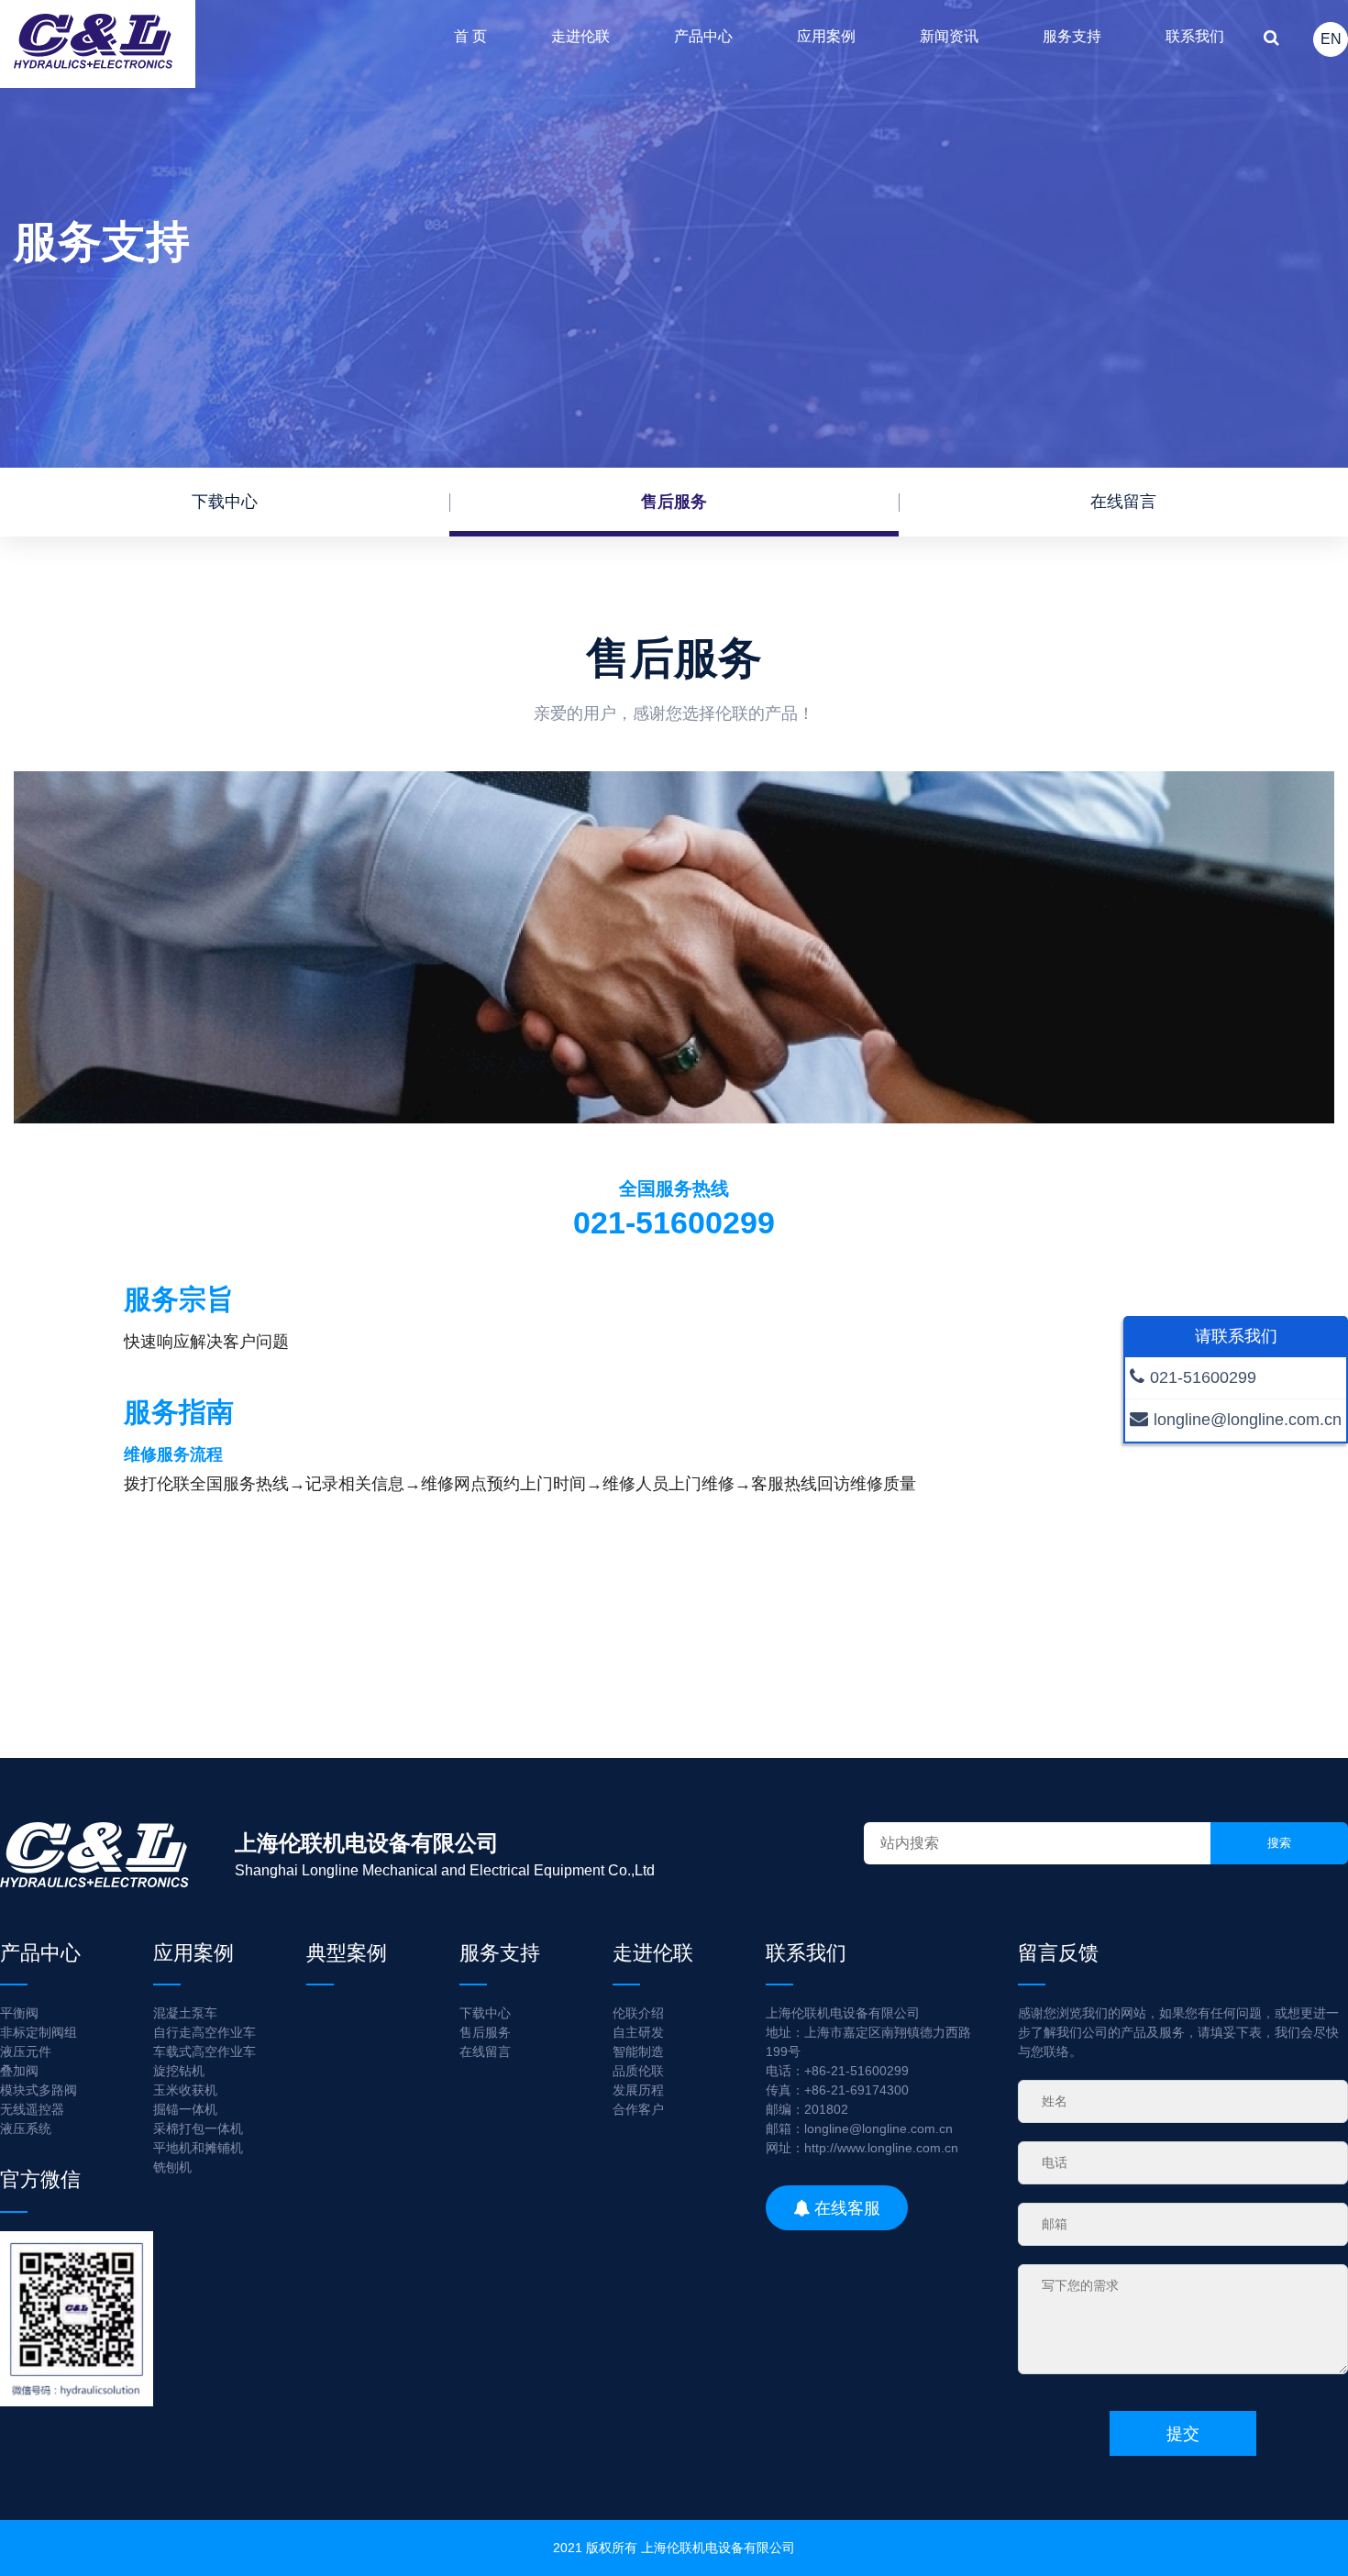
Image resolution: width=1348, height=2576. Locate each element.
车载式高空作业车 (204, 2051)
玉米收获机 (185, 2090)
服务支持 (1072, 36)
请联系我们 (1236, 1336)
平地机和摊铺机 (198, 2148)
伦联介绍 (638, 2013)
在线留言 (1123, 502)
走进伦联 (580, 36)
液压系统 (26, 2128)
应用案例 (826, 36)
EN (1331, 39)
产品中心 (703, 36)
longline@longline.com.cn (1248, 1420)
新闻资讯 (949, 36)
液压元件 (26, 2051)
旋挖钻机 (179, 2071)
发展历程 (638, 2090)
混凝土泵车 (185, 2013)
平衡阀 (19, 2013)
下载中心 (225, 502)
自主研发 (638, 2032)
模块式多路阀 (39, 2090)
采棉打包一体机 (198, 2128)
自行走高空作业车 (204, 2032)
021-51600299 (1203, 1377)
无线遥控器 (32, 2109)
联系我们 (1195, 36)
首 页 (470, 36)
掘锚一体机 (185, 2109)
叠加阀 (19, 2071)
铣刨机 (172, 2167)
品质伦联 (638, 2071)
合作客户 (638, 2109)
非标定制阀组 (39, 2032)
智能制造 (638, 2051)
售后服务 (674, 502)
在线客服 (845, 2207)
